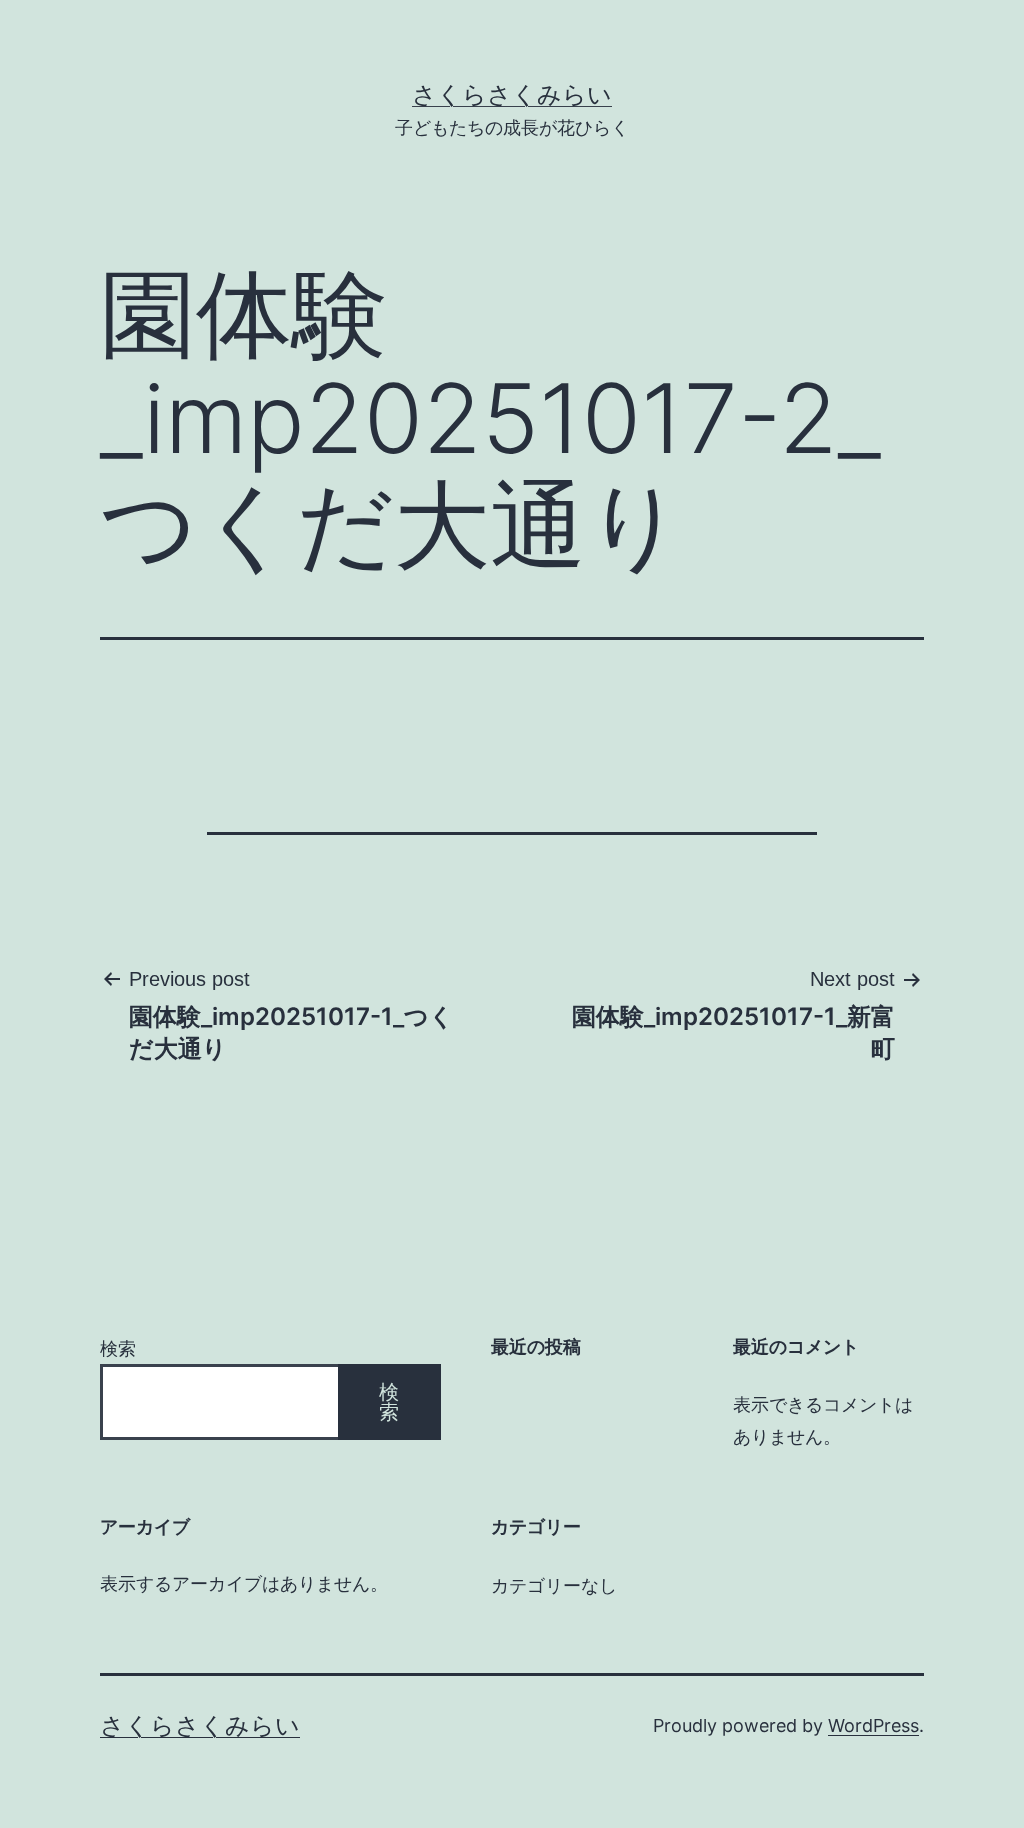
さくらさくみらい (512, 94)
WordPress (873, 1725)
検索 (118, 1348)
